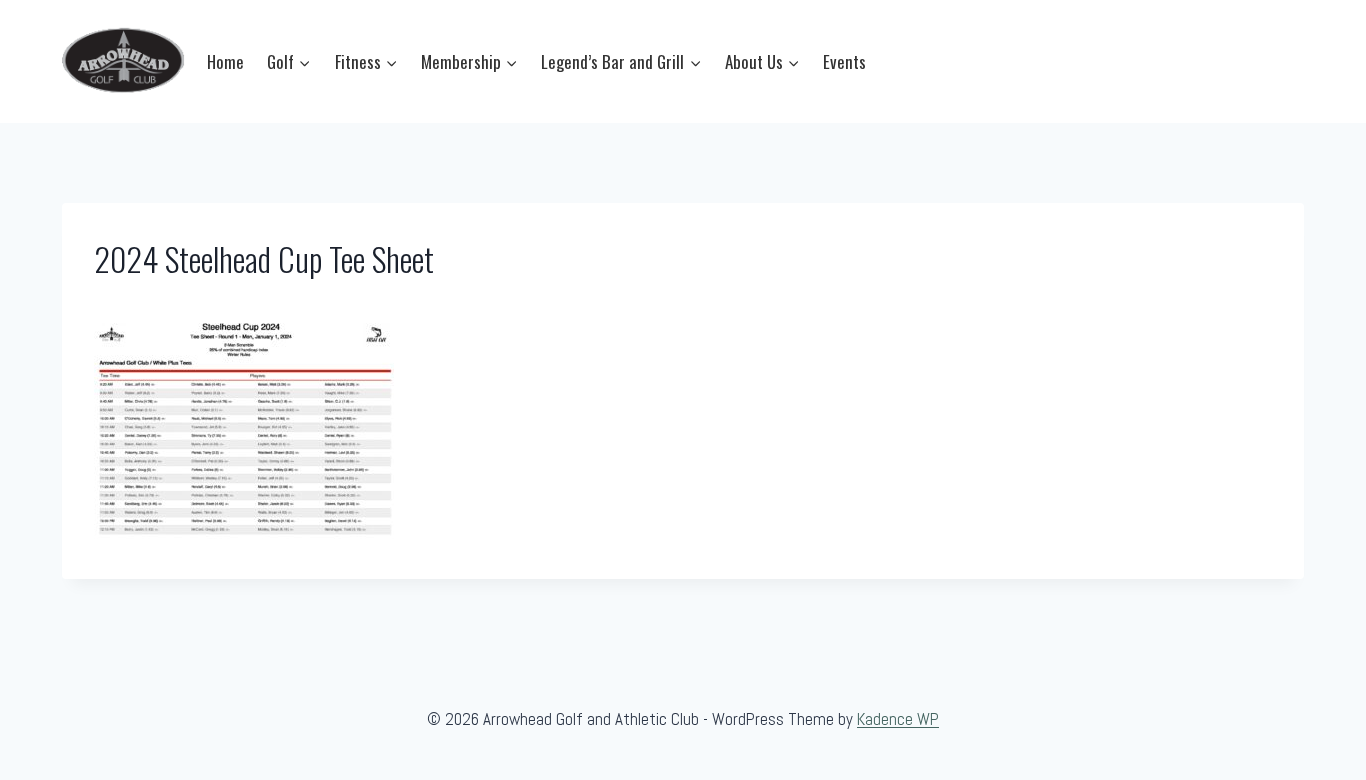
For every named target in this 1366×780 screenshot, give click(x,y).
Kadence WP (898, 719)
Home (225, 61)
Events (844, 61)
